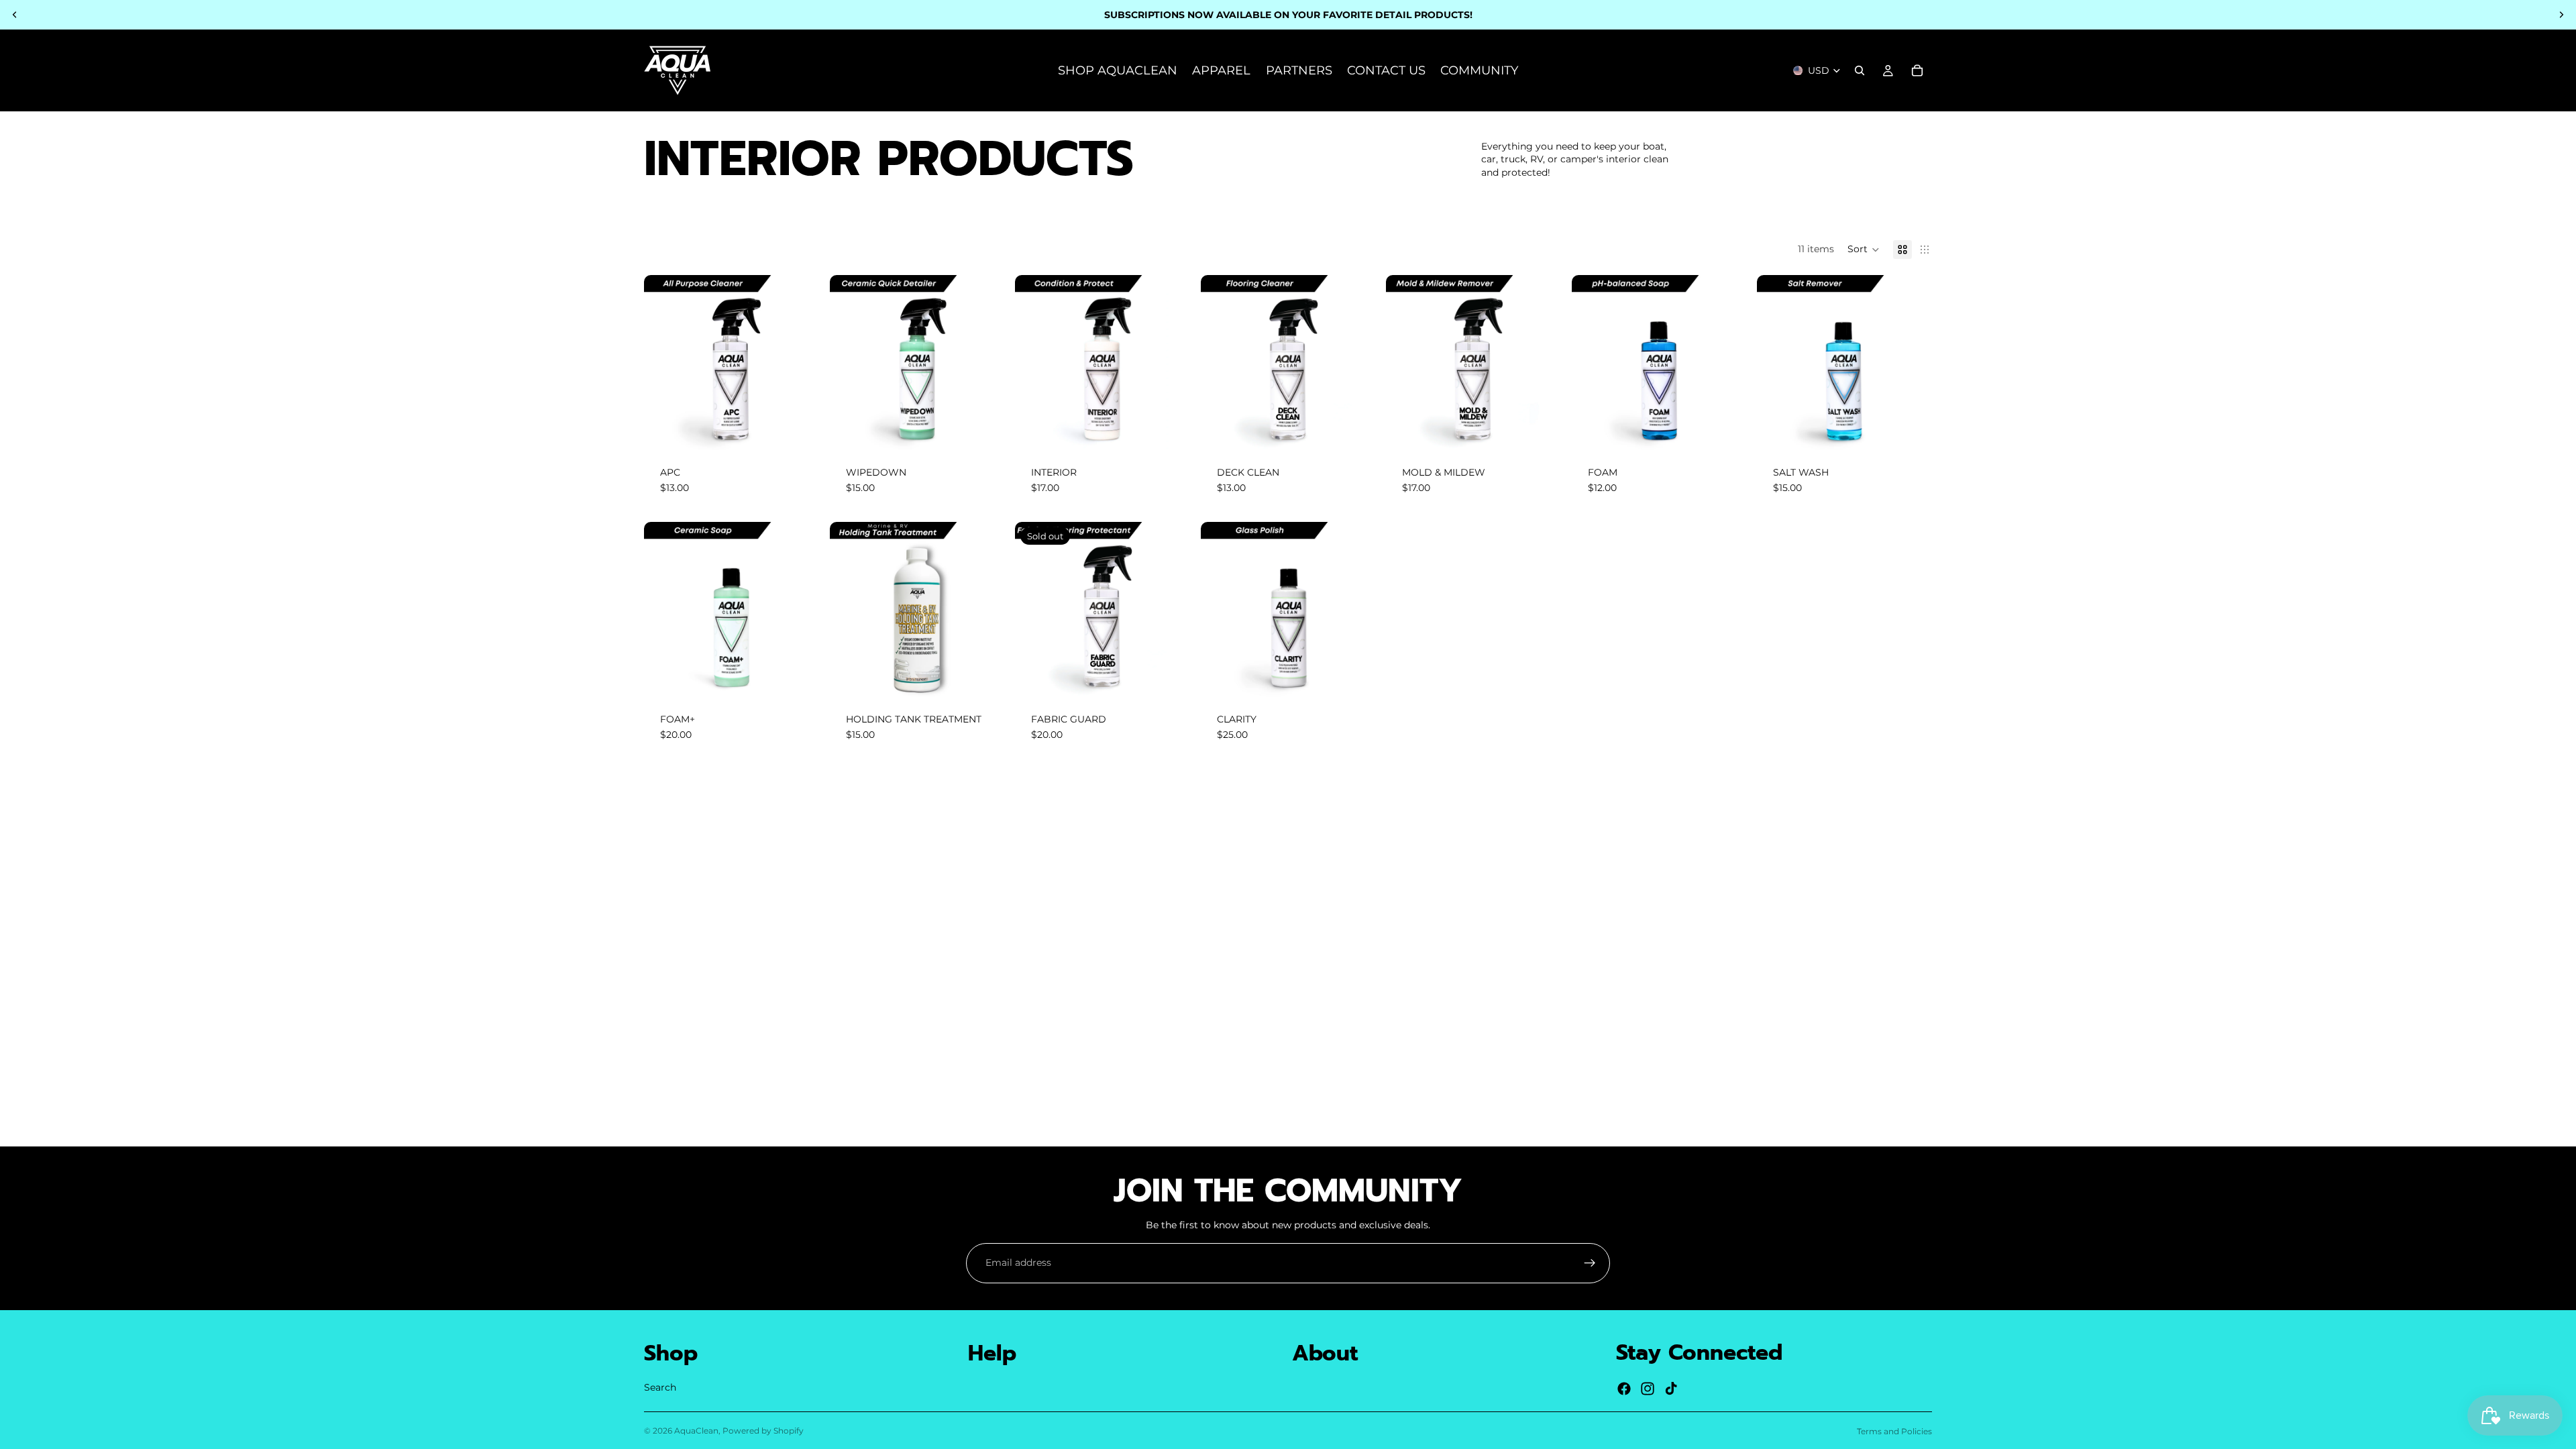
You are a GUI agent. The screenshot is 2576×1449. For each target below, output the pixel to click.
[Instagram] (1648, 1389)
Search (660, 1387)
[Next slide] (2561, 15)
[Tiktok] (1671, 1389)
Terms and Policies (1894, 1431)
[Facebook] (1624, 1389)
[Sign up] (1590, 1263)
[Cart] (1917, 70)
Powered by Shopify (763, 1431)
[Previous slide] (15, 15)
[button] (1864, 250)
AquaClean (696, 1431)
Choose (810, 429)
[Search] (1860, 70)
